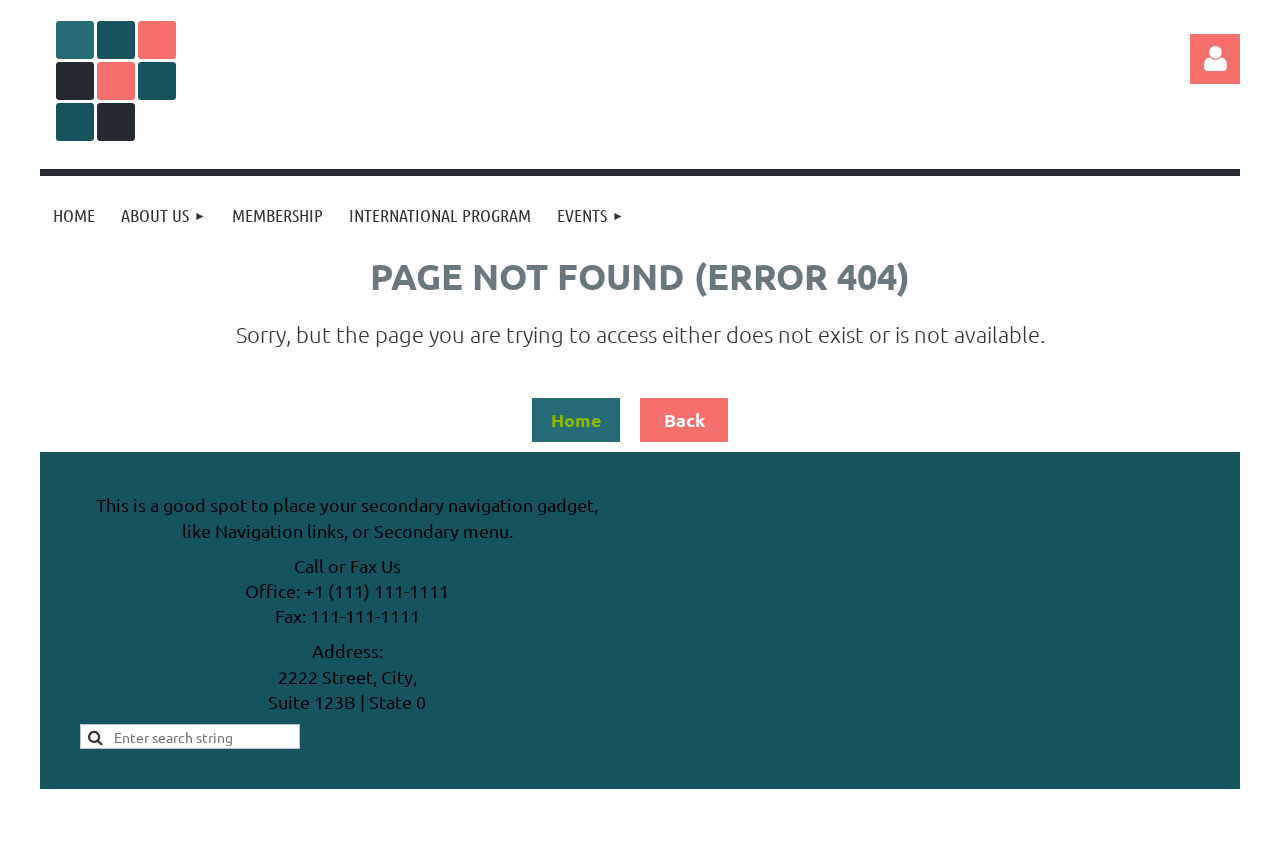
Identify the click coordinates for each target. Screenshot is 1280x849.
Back (684, 419)
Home (576, 419)
